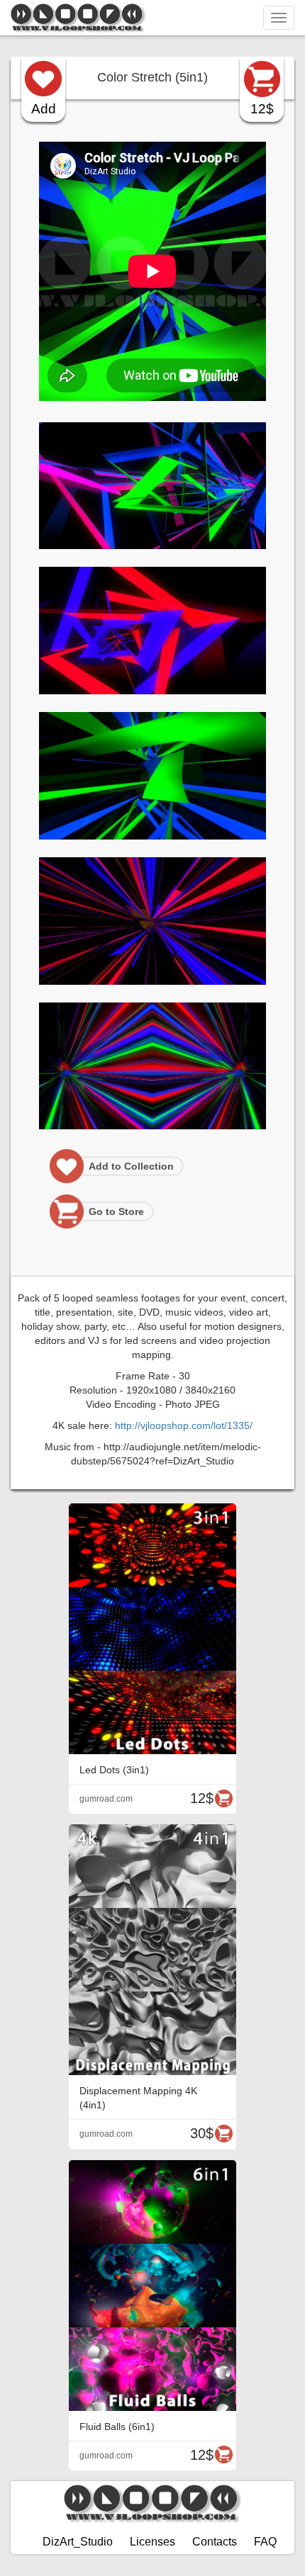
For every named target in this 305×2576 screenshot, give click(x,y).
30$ (202, 2133)
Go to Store (116, 1211)
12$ (262, 109)
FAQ (265, 2542)
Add (44, 109)
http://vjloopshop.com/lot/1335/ (184, 1425)
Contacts (215, 2542)
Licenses (152, 2542)
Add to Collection (131, 1166)
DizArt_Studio (78, 2542)
